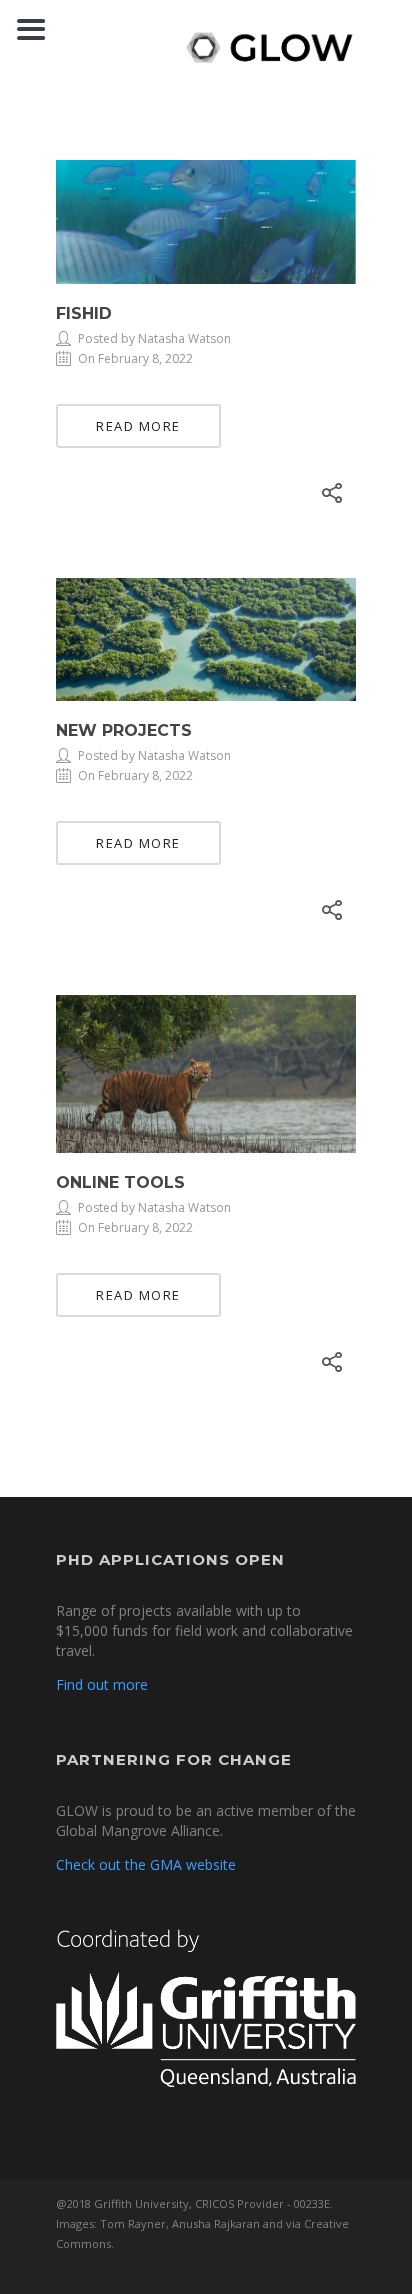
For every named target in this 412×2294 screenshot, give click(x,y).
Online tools (120, 1182)
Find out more (102, 1684)
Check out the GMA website (146, 1864)
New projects (124, 730)
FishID (84, 313)
